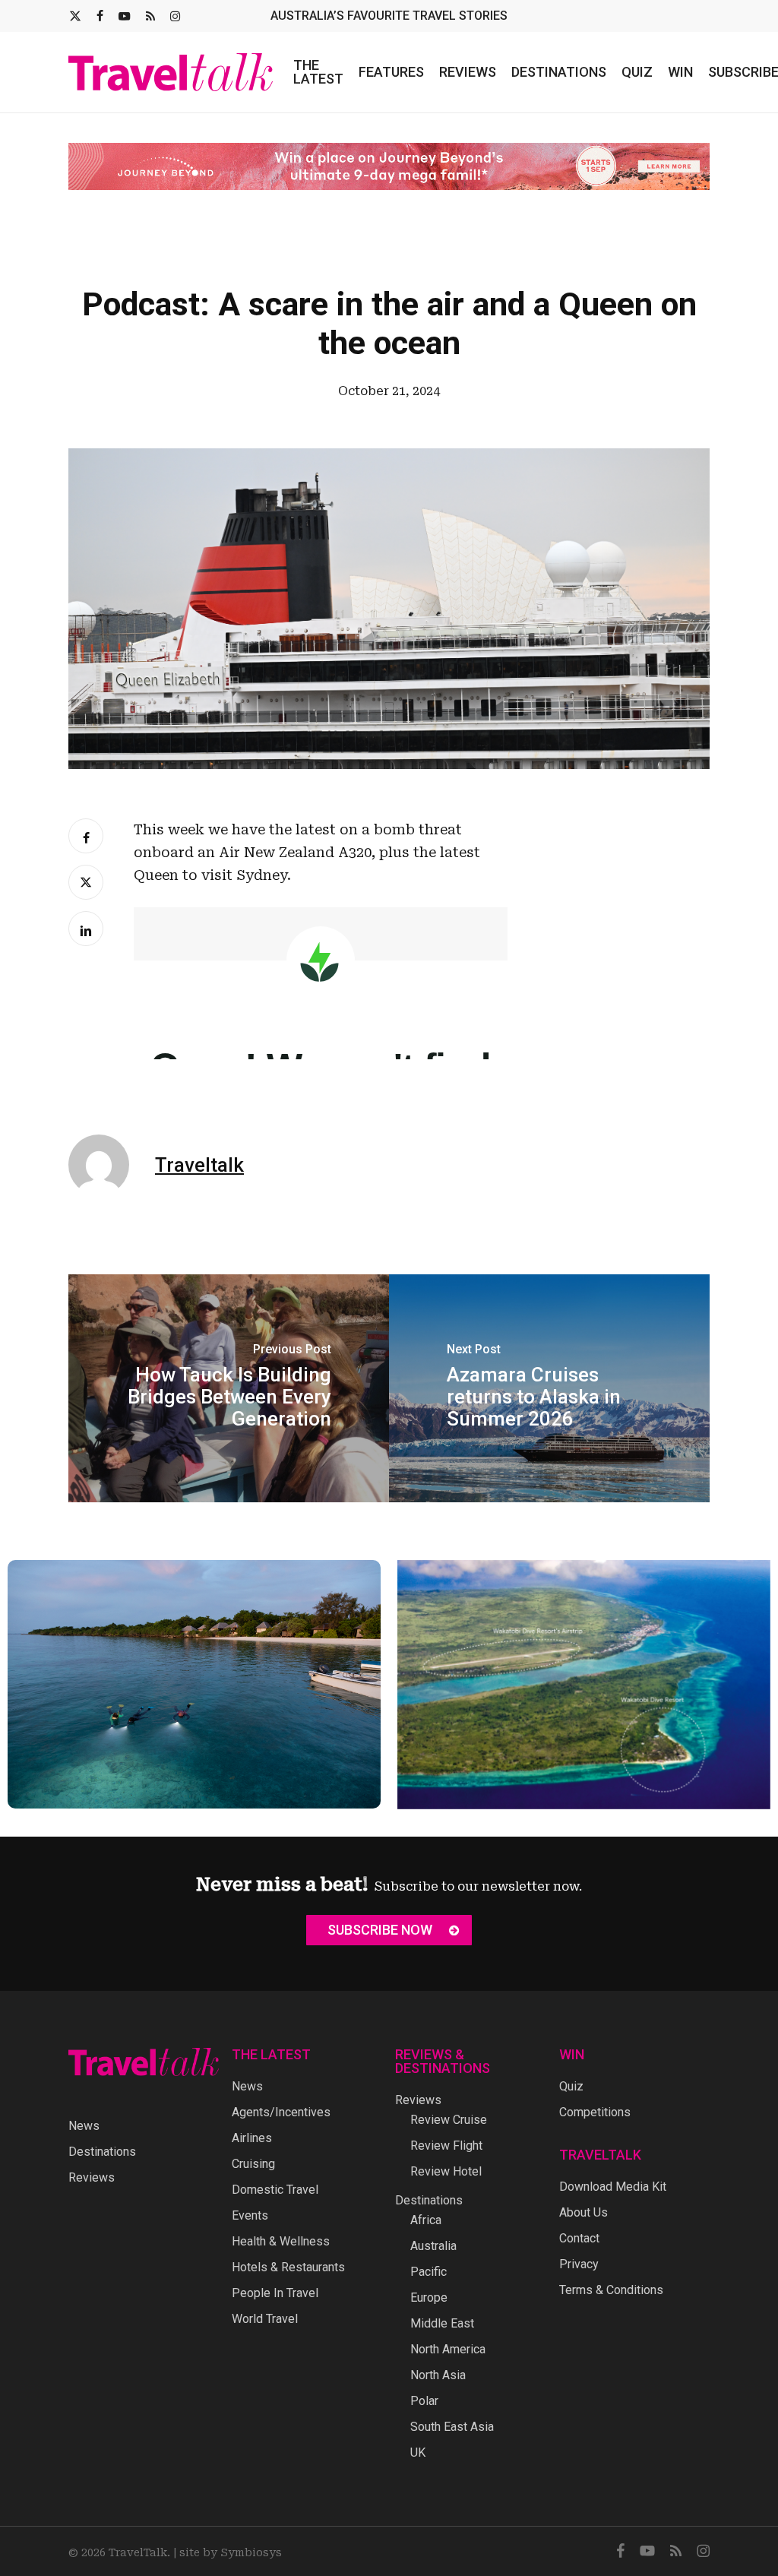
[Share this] (86, 836)
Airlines (252, 2138)
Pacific (429, 2272)
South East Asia (452, 2427)
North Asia (438, 2375)
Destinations (102, 2152)
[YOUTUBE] (125, 16)
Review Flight (446, 2146)
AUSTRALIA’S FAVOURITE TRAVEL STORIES (389, 16)
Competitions (595, 2112)
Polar (424, 2401)
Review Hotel (446, 2171)
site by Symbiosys (231, 2552)
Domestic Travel (275, 2190)
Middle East (442, 2323)
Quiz (571, 2086)
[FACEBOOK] (100, 16)
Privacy (579, 2264)
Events (250, 2215)
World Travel (265, 2319)
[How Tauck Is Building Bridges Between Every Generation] (229, 1388)
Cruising (253, 2164)
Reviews (92, 2177)
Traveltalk (199, 1165)
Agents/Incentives (281, 2112)
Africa (426, 2220)
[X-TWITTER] (75, 16)
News (84, 2126)
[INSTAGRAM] (175, 16)
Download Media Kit (613, 2187)
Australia (433, 2246)
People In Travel (275, 2293)
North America (448, 2349)
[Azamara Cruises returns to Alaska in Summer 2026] (549, 1388)
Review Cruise (449, 2120)
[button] (389, 1930)
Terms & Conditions (611, 2290)
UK (418, 2453)
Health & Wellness (281, 2241)
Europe (429, 2298)
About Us (583, 2212)
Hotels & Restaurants (288, 2267)
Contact (579, 2238)
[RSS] (150, 16)
